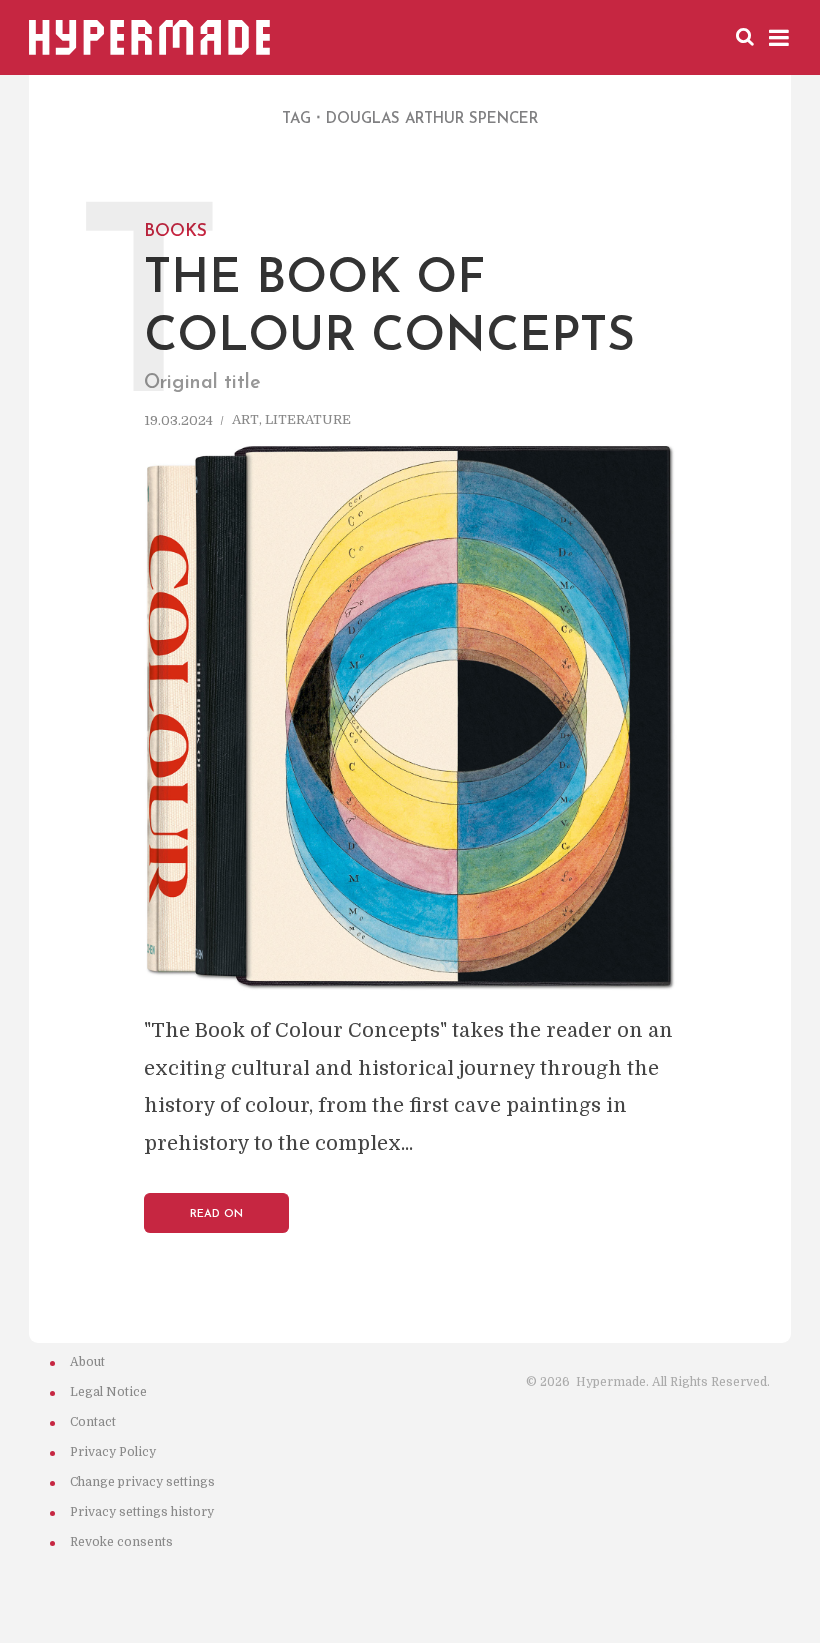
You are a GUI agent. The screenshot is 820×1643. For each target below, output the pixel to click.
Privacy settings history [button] (142, 1512)
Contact (93, 1422)
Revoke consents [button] (121, 1542)
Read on (216, 1214)
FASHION (565, 35)
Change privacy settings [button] (142, 1482)
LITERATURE (308, 421)
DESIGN (482, 35)
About (87, 1362)
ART (416, 35)
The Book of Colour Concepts (389, 287)
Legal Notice (108, 1392)
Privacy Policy (113, 1452)
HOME (354, 35)
